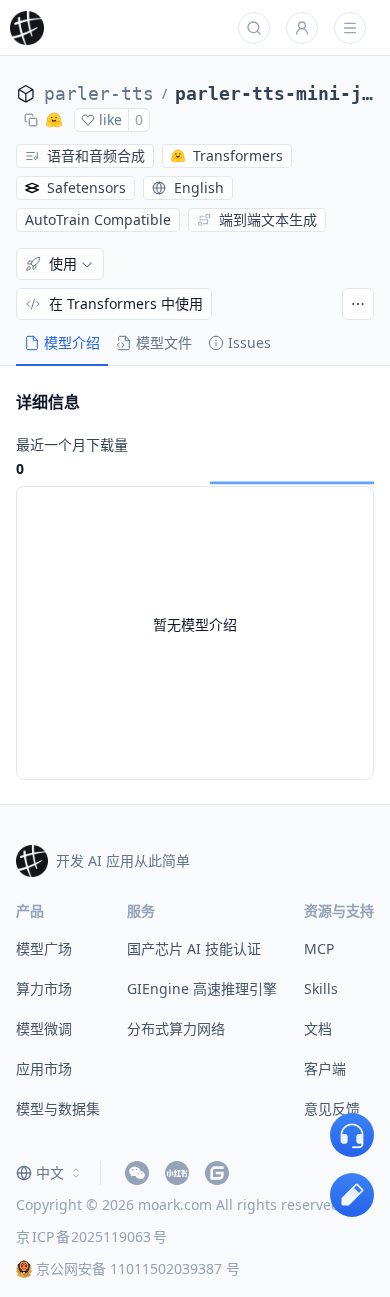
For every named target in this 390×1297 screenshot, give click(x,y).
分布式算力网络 (176, 1028)
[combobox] (50, 1173)
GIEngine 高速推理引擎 (202, 988)
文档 (318, 1028)
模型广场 (44, 948)
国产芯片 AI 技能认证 (194, 948)
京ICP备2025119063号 (91, 1236)
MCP (319, 948)
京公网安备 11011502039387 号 (138, 1268)
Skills (321, 988)
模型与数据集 (58, 1108)
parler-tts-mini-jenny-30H (274, 93)
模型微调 (44, 1028)
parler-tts (99, 93)
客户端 (325, 1068)
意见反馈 (332, 1108)
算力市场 (44, 988)
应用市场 (44, 1068)
